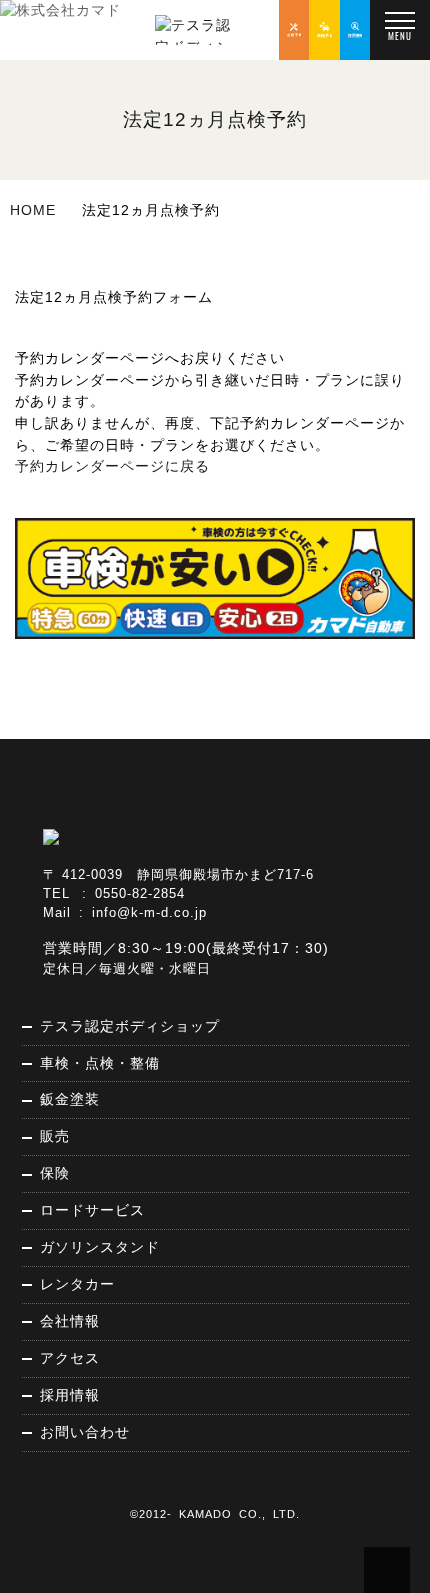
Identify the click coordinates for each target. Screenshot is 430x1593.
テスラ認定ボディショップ (130, 1026)
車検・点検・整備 (100, 1063)
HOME (33, 210)
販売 (55, 1136)
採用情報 (70, 1395)
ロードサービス (92, 1210)
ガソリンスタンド (100, 1247)
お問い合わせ (85, 1432)
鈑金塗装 (70, 1099)
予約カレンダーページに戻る (112, 466)
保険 (55, 1173)
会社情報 (70, 1321)
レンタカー (77, 1284)
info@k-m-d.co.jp (149, 913)
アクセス (70, 1358)
